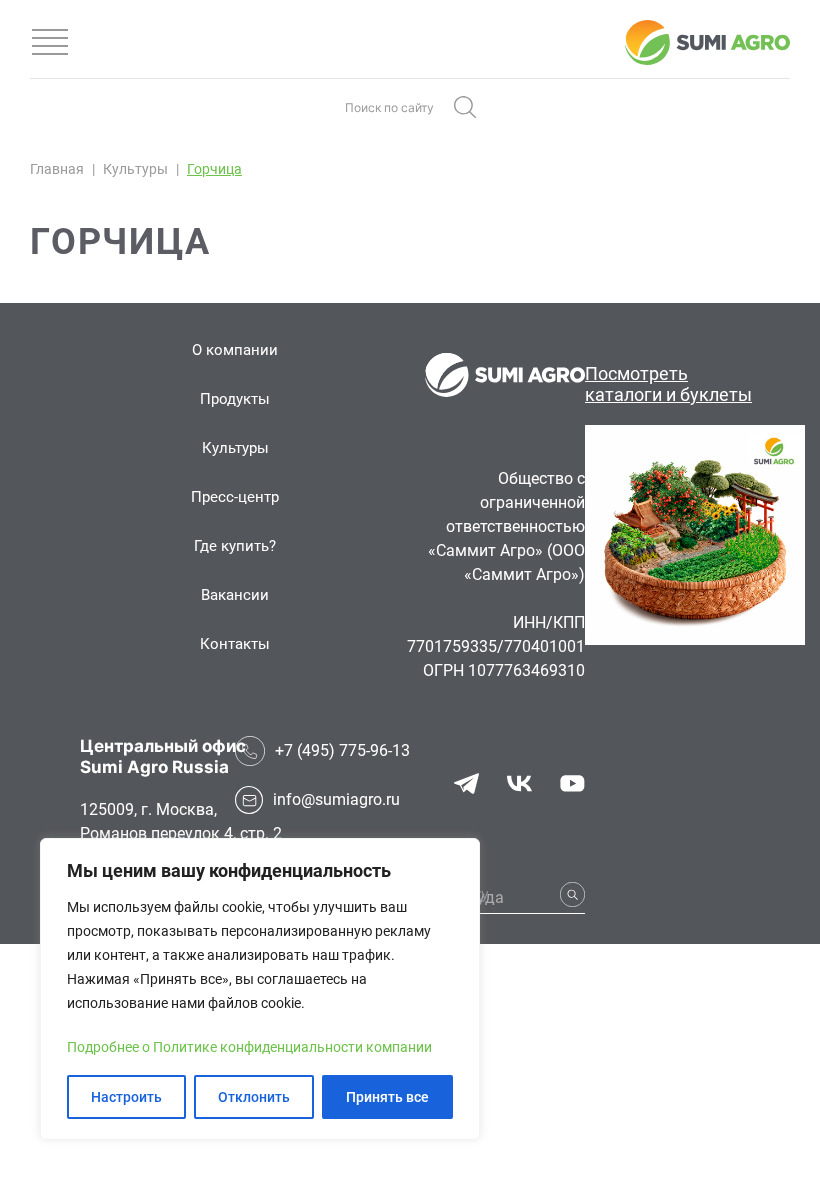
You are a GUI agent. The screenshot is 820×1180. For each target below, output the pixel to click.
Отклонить (254, 1097)
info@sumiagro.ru (336, 799)
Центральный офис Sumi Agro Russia (163, 756)
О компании (235, 350)
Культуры (135, 169)
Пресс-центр (235, 497)
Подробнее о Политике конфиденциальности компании (249, 1047)
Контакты (235, 644)
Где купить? (235, 546)
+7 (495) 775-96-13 (342, 750)
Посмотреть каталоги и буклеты (668, 384)
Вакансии (235, 595)
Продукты (235, 399)
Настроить (126, 1097)
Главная (57, 169)
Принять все (387, 1097)
